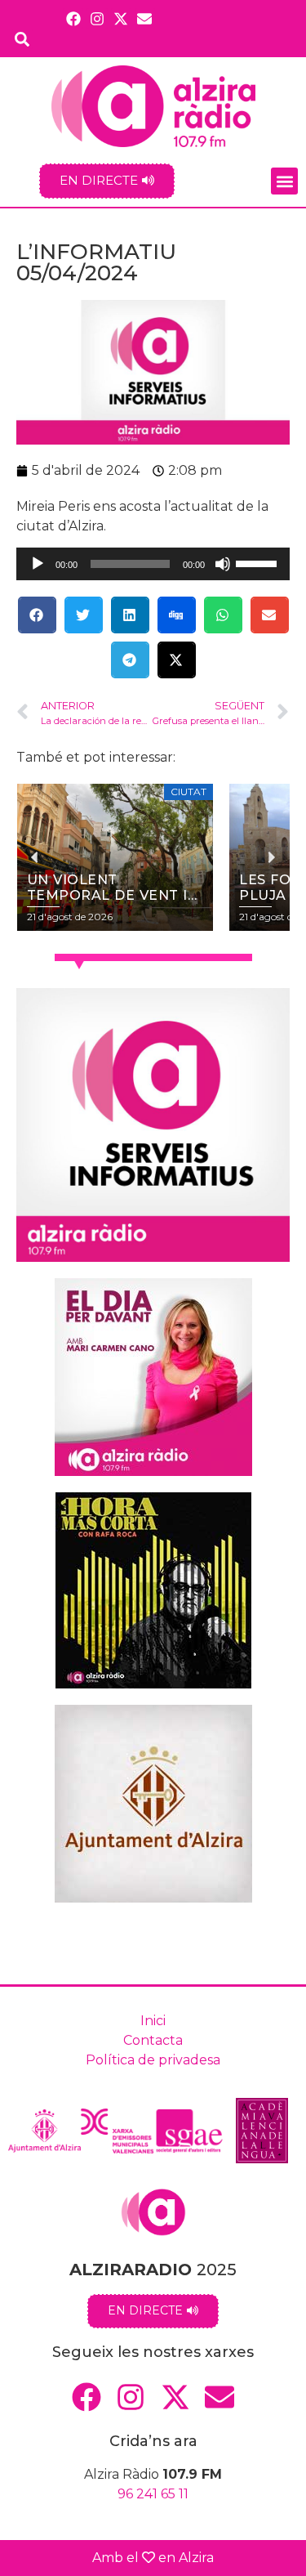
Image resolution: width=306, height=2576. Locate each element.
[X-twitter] (121, 18)
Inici (153, 2021)
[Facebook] (73, 18)
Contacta (153, 2040)
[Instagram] (97, 18)
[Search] (22, 39)
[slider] (259, 562)
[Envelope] (145, 18)
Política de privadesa (153, 2060)
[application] (153, 564)
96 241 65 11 (153, 2494)
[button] (284, 181)
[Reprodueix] (38, 564)
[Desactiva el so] (223, 564)
